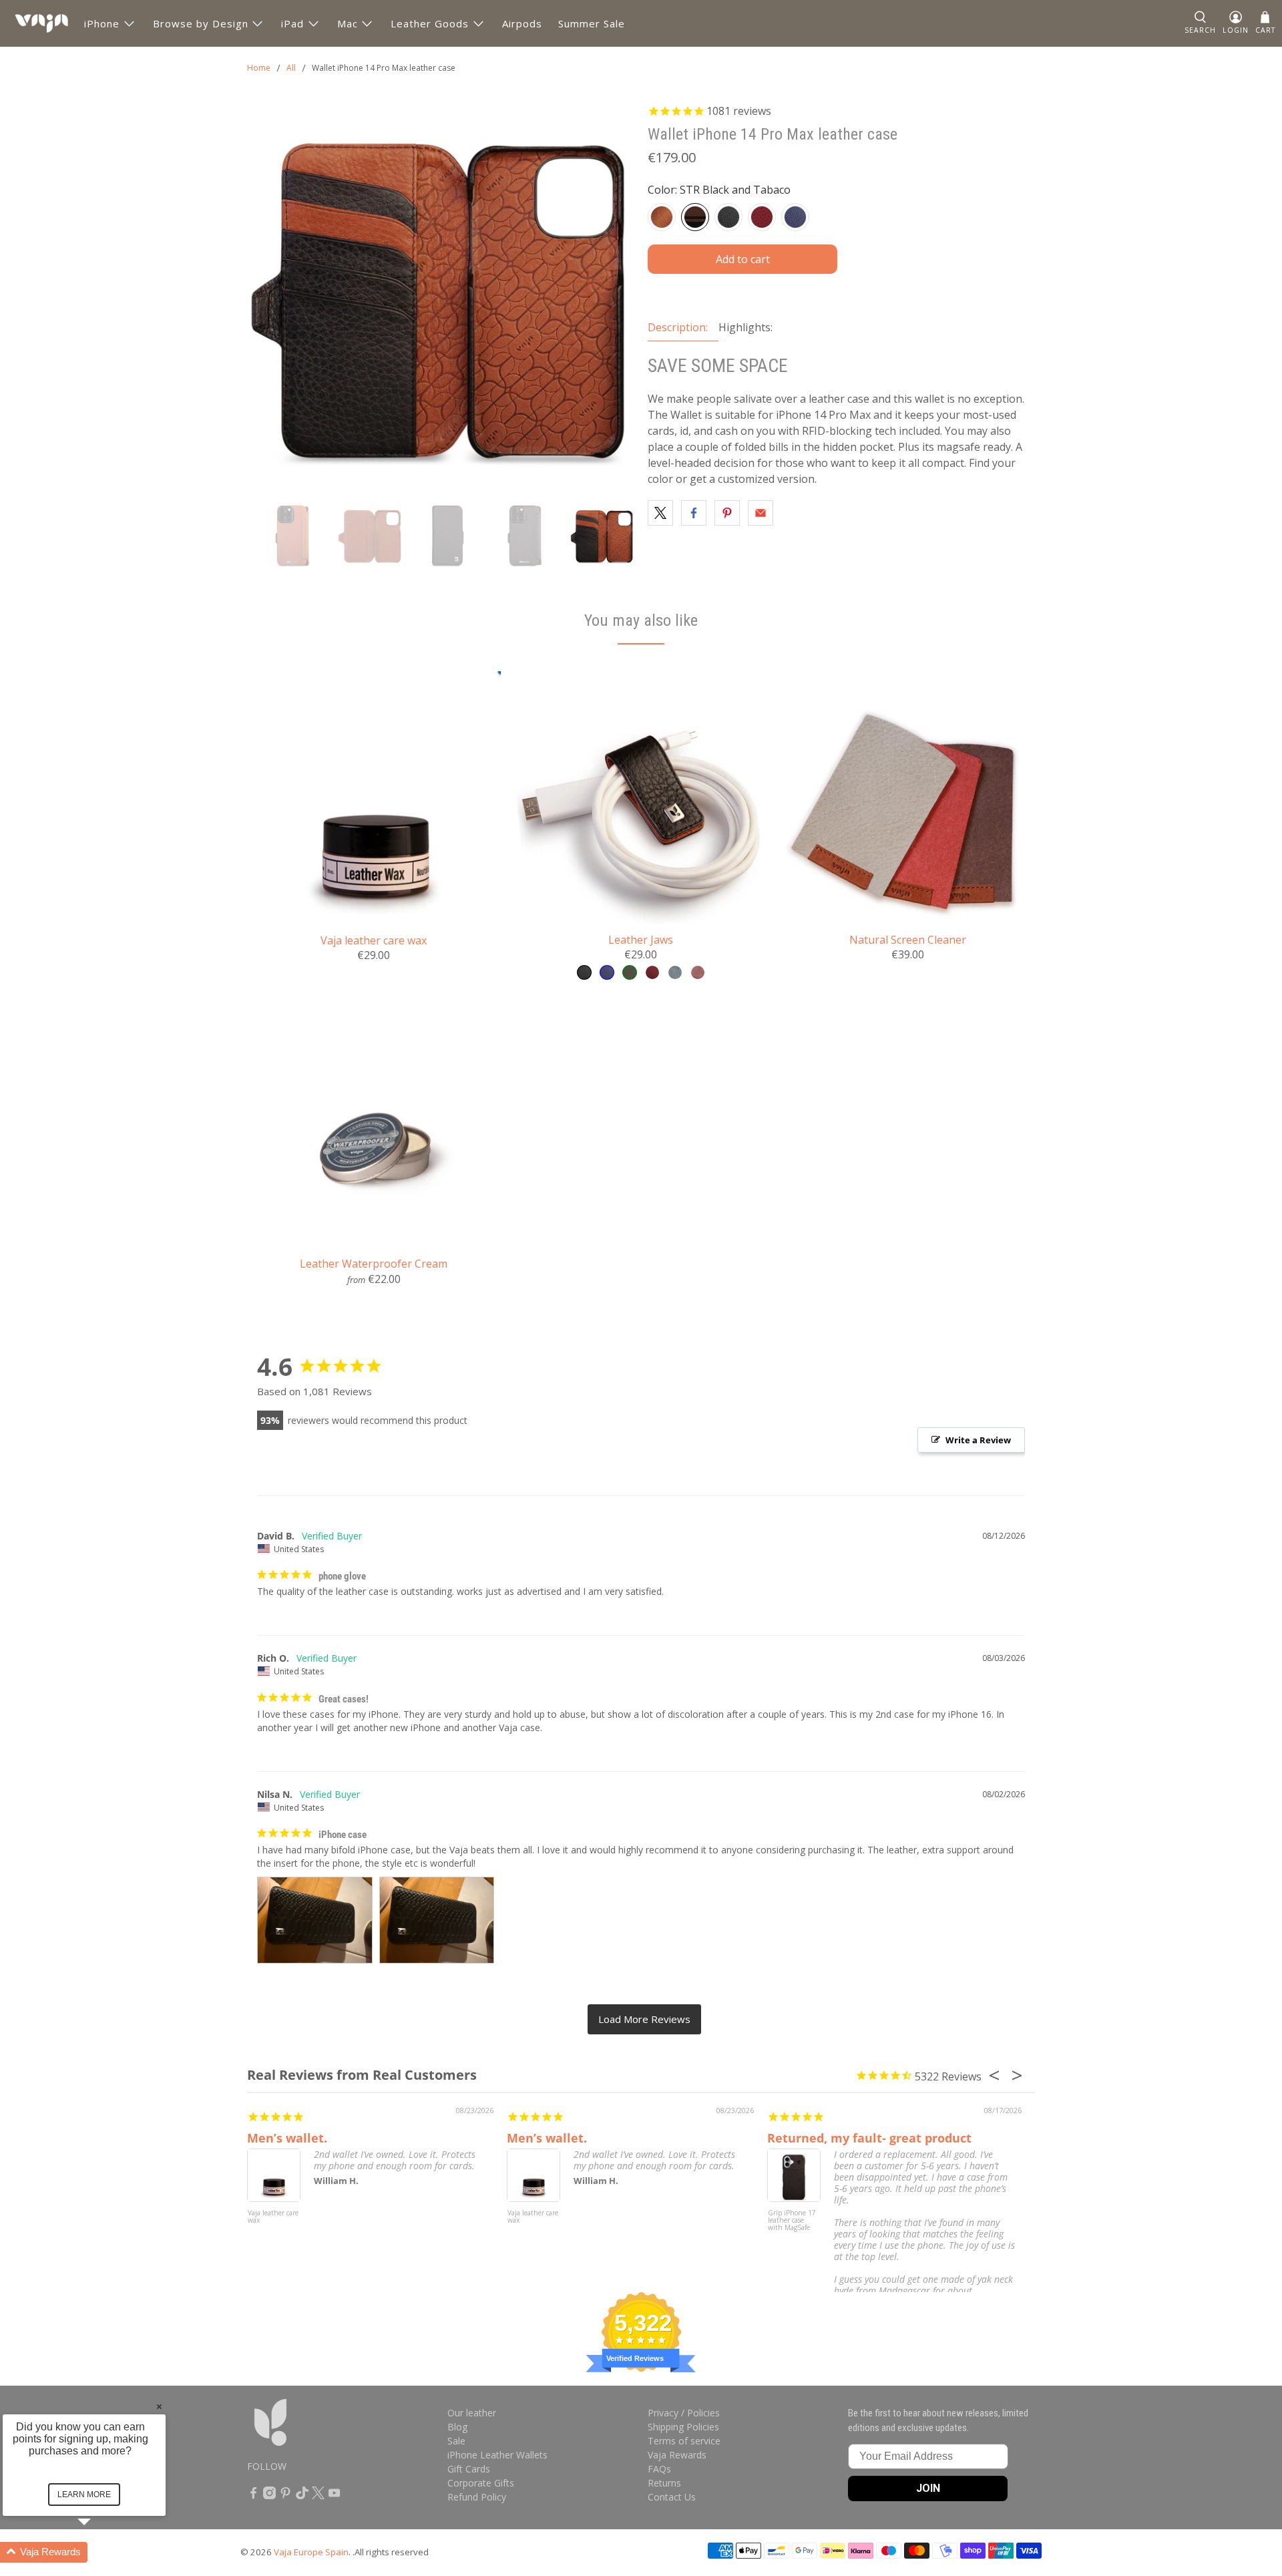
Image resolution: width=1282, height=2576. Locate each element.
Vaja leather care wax (374, 940)
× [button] (159, 2406)
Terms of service (684, 2441)
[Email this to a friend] (761, 513)
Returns (664, 2483)
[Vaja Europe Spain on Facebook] (253, 2496)
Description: (678, 327)
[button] (100, 2552)
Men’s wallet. (287, 2138)
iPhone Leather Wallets (497, 2455)
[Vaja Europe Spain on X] (318, 2496)
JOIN (928, 2488)
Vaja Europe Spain (311, 2552)
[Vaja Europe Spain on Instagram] (269, 2496)
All (291, 68)
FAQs (659, 2469)
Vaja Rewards (677, 2455)
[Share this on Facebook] (694, 513)
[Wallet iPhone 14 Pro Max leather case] (441, 297)
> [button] (644, 2019)
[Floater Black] (728, 217)
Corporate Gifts (481, 2483)
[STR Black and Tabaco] (695, 217)
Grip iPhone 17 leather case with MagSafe (792, 2221)
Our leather (472, 2413)
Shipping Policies (683, 2427)
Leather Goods (430, 23)
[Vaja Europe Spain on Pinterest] (285, 2496)
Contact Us (672, 2497)
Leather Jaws (641, 939)
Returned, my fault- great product (869, 2138)
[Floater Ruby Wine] (762, 217)
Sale (456, 2441)
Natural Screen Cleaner (908, 939)
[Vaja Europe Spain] (41, 23)
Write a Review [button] (978, 1440)
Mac (348, 23)
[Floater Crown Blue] (795, 217)
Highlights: (745, 327)
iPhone (102, 23)
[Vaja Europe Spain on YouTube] (334, 2496)
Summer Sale (592, 23)
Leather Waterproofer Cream (374, 1263)
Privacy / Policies (684, 2413)
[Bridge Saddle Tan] (662, 217)
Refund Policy (477, 2497)
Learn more (84, 2495)
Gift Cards (469, 2469)
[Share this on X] (660, 513)
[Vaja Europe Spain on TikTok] (302, 2496)
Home (259, 68)
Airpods (522, 23)
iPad (292, 23)
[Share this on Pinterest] (727, 513)
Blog (457, 2427)
